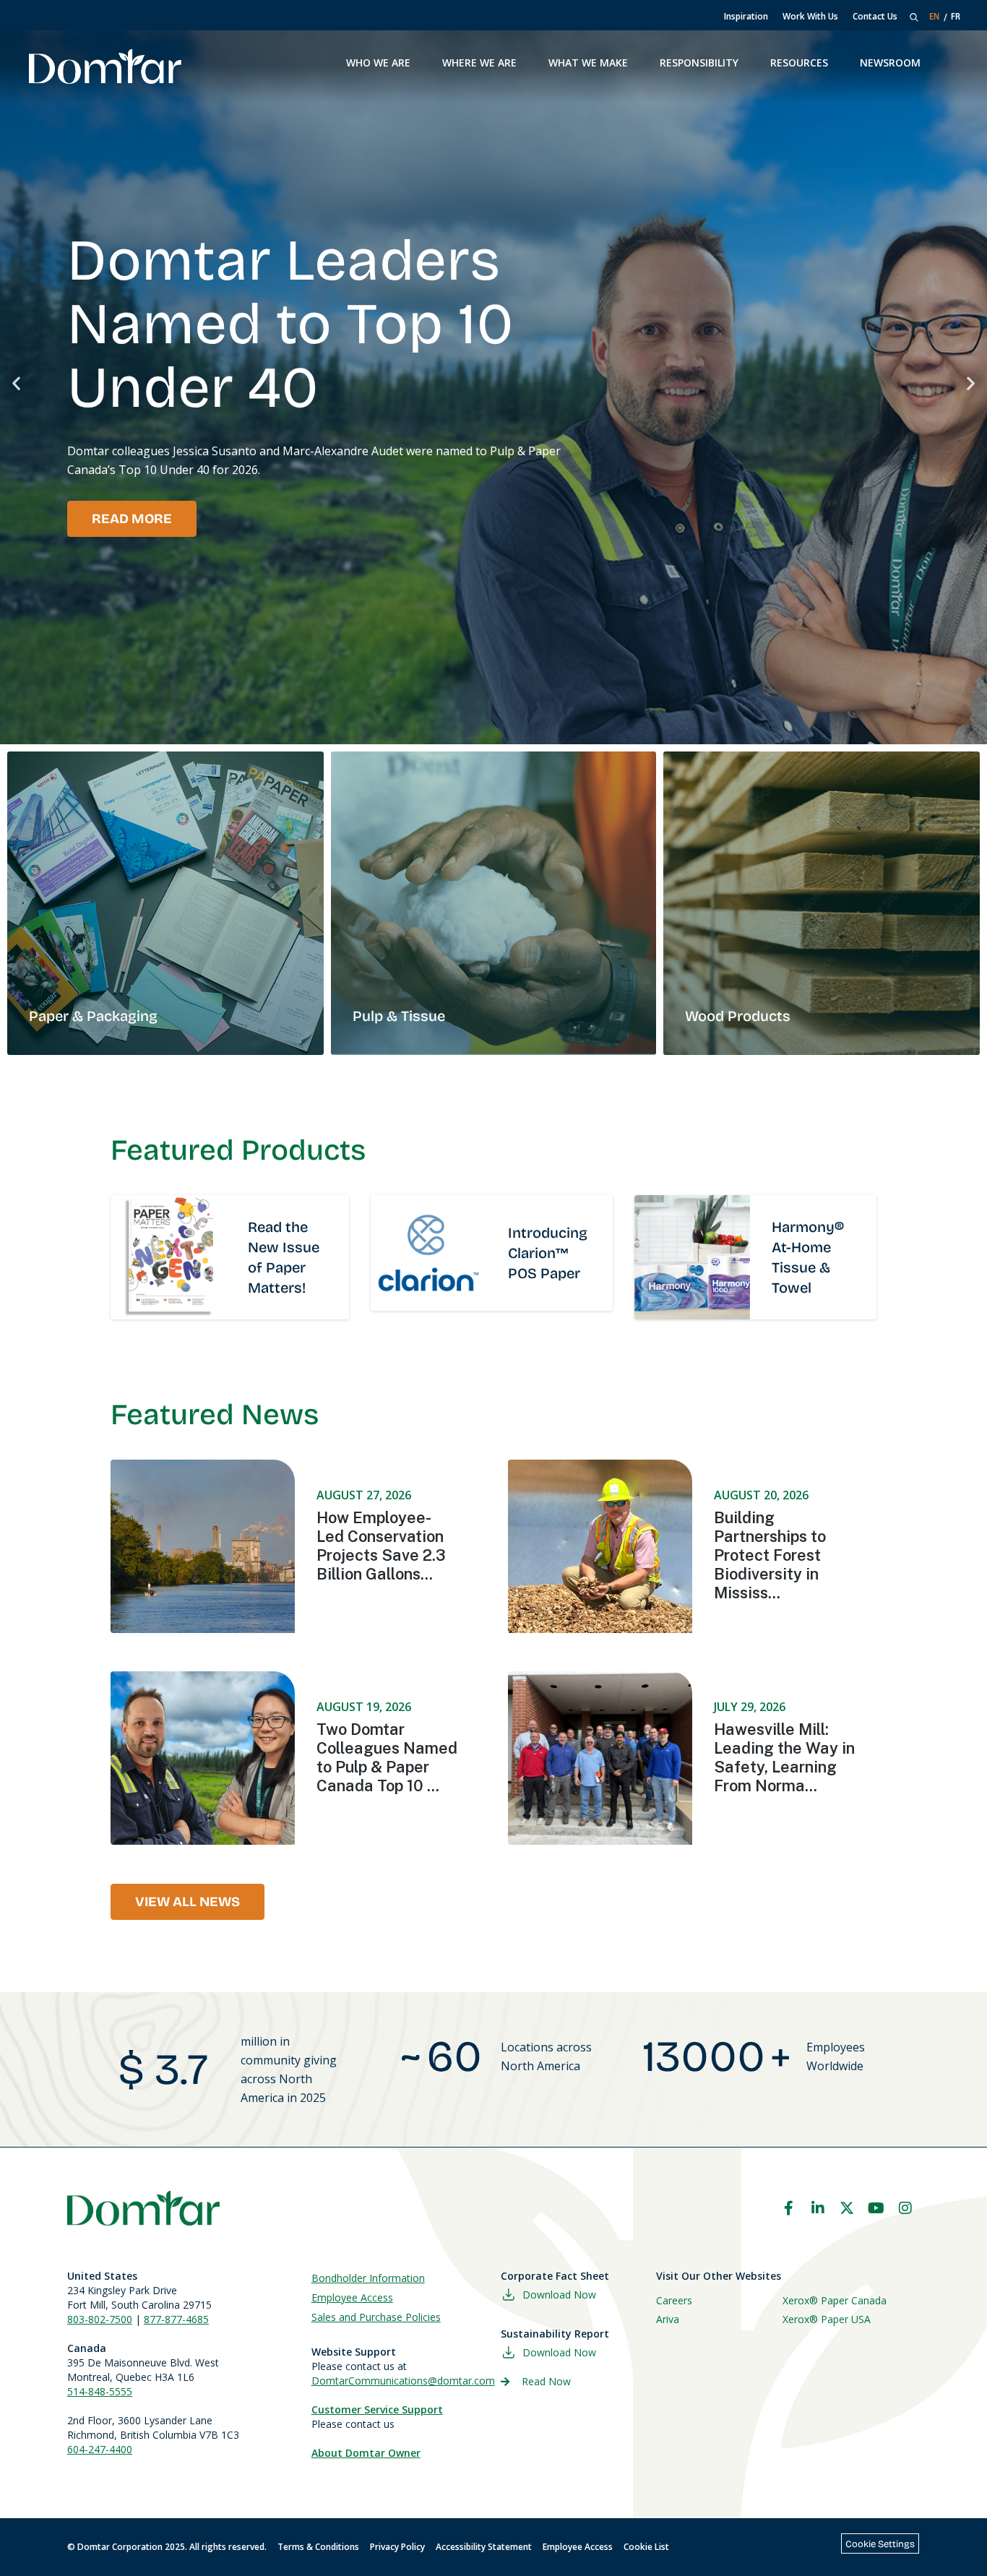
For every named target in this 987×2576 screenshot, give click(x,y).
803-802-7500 (100, 2319)
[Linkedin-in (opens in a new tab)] (818, 2208)
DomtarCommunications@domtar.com (403, 2381)
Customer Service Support (377, 2409)
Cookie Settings (880, 2544)
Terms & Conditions (318, 2547)
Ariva (668, 2319)
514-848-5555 (100, 2391)
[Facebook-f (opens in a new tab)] (788, 2208)
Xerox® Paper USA (827, 2319)
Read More (132, 519)
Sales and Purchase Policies (376, 2317)
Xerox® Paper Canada (835, 2300)
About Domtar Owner (366, 2453)
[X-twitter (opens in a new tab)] (847, 2208)
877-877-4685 (176, 2319)
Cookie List (646, 2547)
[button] (16, 383)
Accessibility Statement (484, 2547)
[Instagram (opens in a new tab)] (905, 2208)
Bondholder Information (368, 2278)
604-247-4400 (100, 2449)
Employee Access (352, 2297)
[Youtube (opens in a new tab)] (876, 2208)
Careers (674, 2300)
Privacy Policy (397, 2547)
